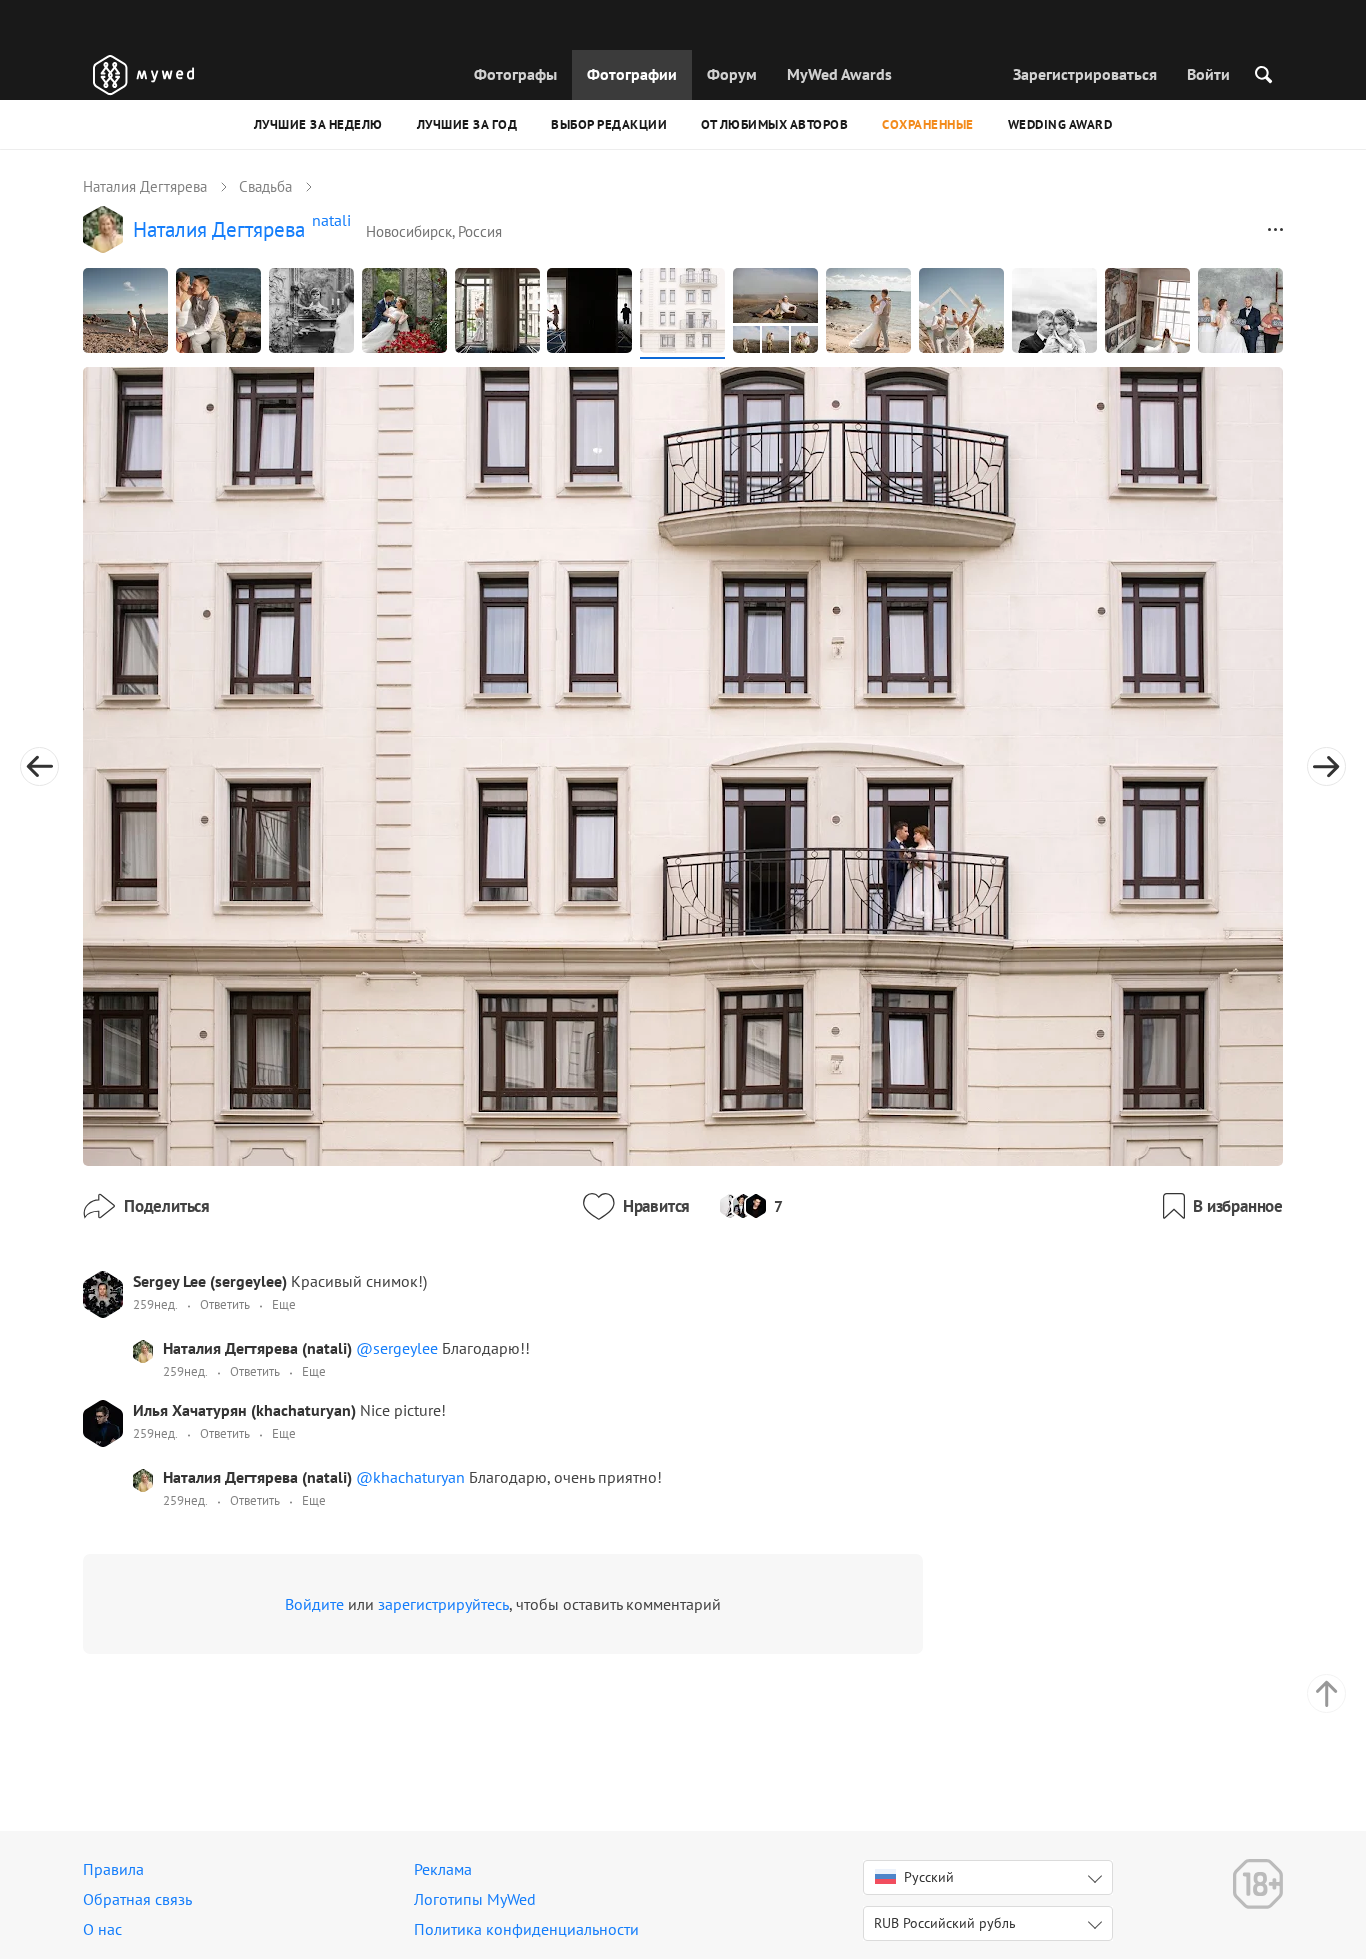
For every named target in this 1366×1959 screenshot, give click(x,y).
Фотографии (632, 74)
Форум (732, 74)
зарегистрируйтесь (443, 1604)
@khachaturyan (412, 1477)
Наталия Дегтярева (145, 186)
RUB (945, 1923)
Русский (929, 1877)
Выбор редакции (609, 124)
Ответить (225, 1304)
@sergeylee (399, 1348)
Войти (1208, 74)
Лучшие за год (467, 124)
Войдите (314, 1604)
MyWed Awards (839, 74)
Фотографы (515, 74)
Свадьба (265, 186)
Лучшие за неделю (318, 124)
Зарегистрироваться (1085, 74)
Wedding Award (1060, 124)
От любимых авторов (774, 124)
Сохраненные (928, 124)
